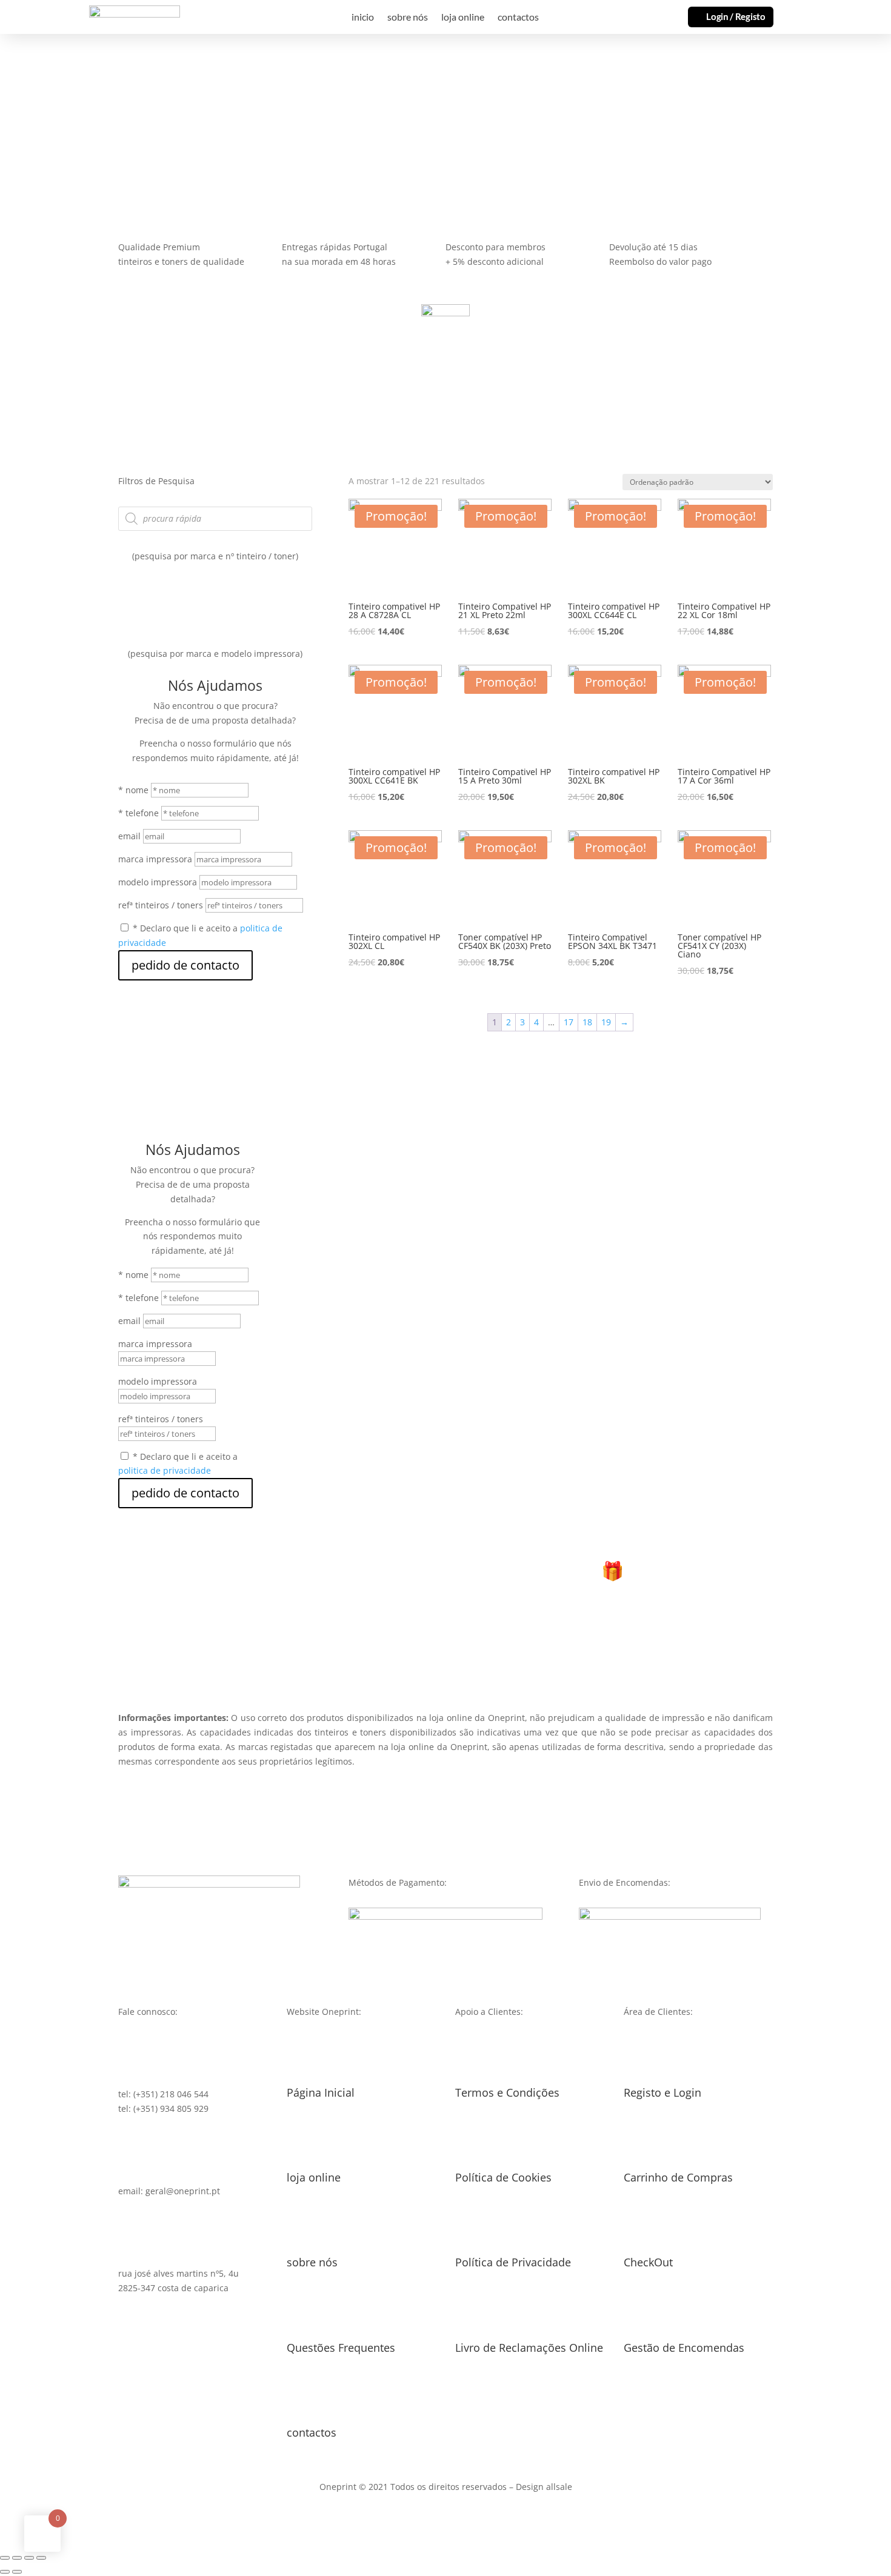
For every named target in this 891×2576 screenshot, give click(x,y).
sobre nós (408, 18)
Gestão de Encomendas (684, 2348)
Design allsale (544, 2487)
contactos (518, 18)
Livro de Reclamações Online (529, 2348)
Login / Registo (736, 16)
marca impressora (155, 859)
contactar (130, 123)
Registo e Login (662, 2092)
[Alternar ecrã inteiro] (29, 2558)
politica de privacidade (165, 1470)
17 (569, 1022)
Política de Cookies (503, 2177)
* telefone (138, 813)
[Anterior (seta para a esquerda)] (5, 2572)
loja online (463, 18)
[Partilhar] (17, 2558)
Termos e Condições (507, 2092)
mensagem (45, 123)
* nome (133, 790)
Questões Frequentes (341, 2348)
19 (606, 1022)
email (129, 836)
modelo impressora (158, 882)
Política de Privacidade (513, 2262)
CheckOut (648, 2262)
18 (587, 1022)
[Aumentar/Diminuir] (41, 2558)
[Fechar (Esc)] (5, 2558)
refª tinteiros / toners (161, 905)
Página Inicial (321, 2092)
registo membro (446, 1642)
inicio (363, 18)
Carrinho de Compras (678, 2177)
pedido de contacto (185, 965)
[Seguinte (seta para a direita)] (17, 2572)
